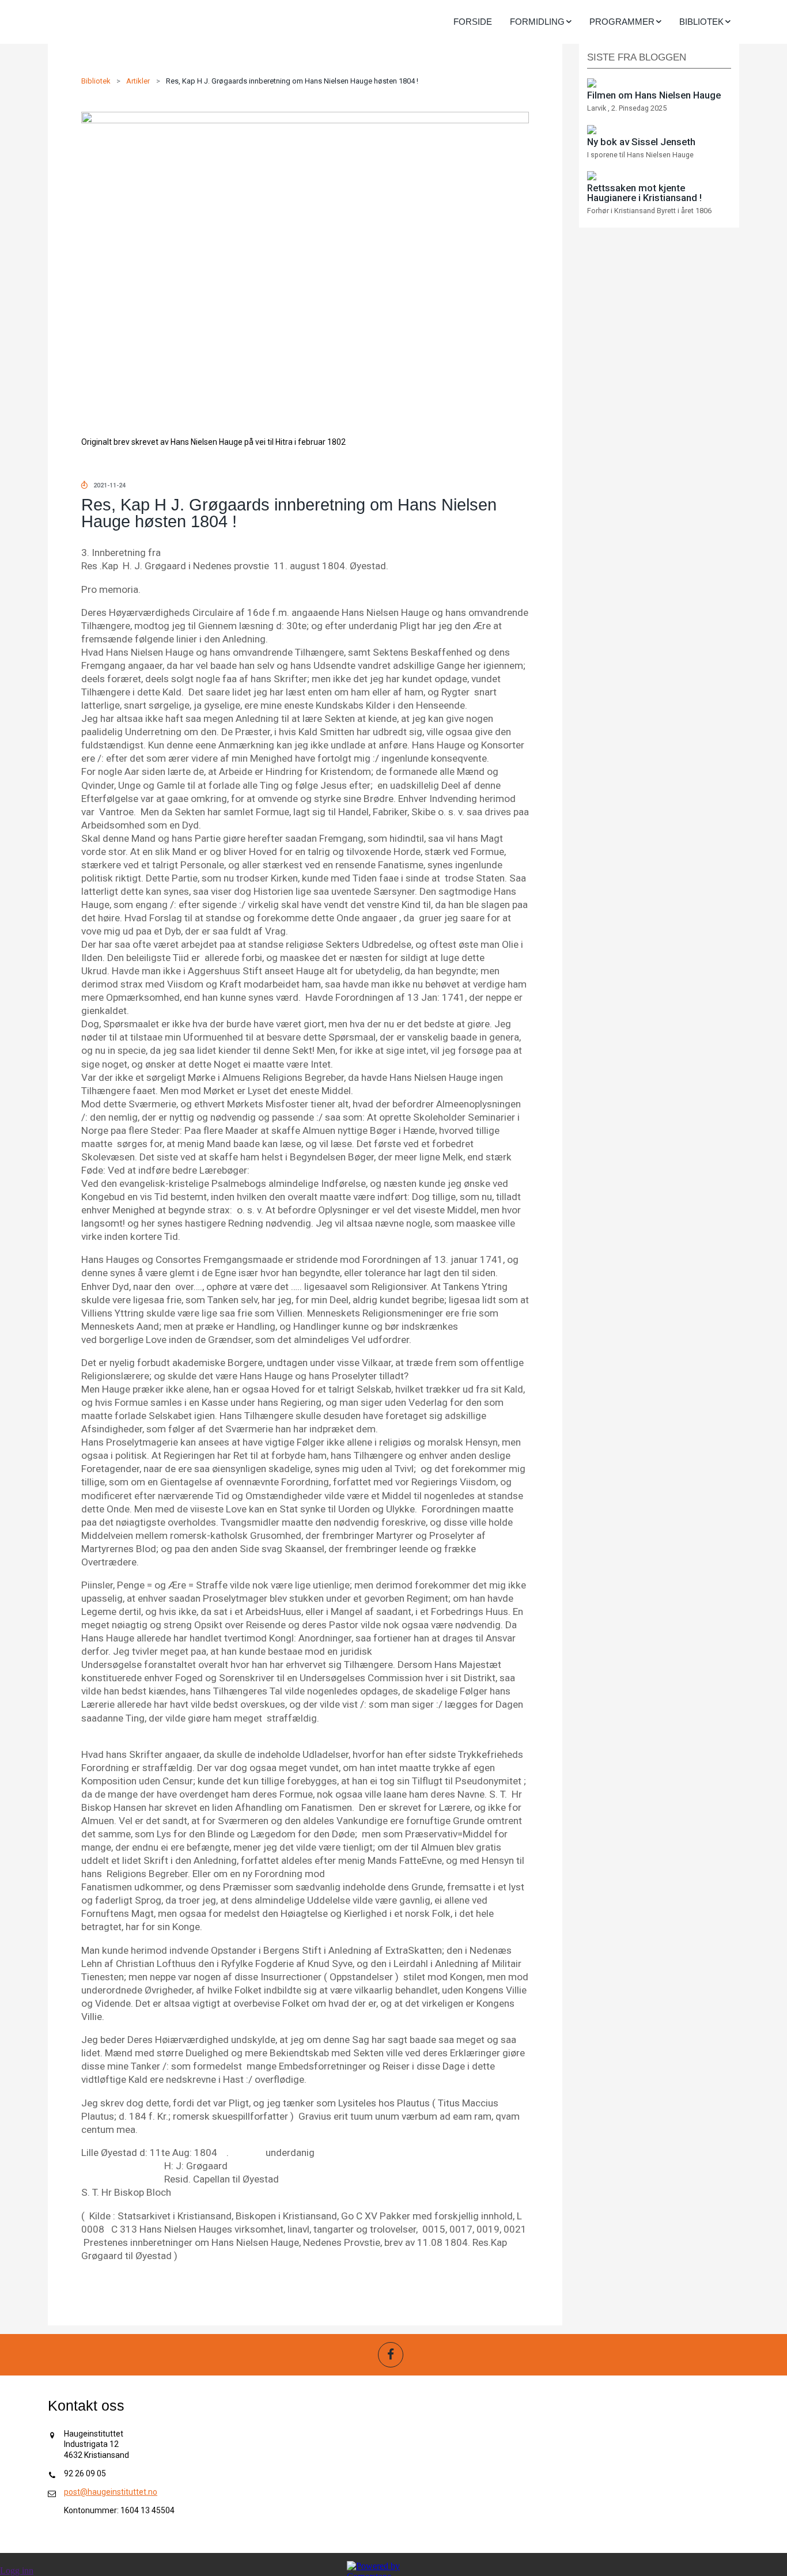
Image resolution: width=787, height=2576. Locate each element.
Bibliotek (96, 81)
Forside (473, 22)
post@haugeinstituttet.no (111, 2492)
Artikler (138, 81)
